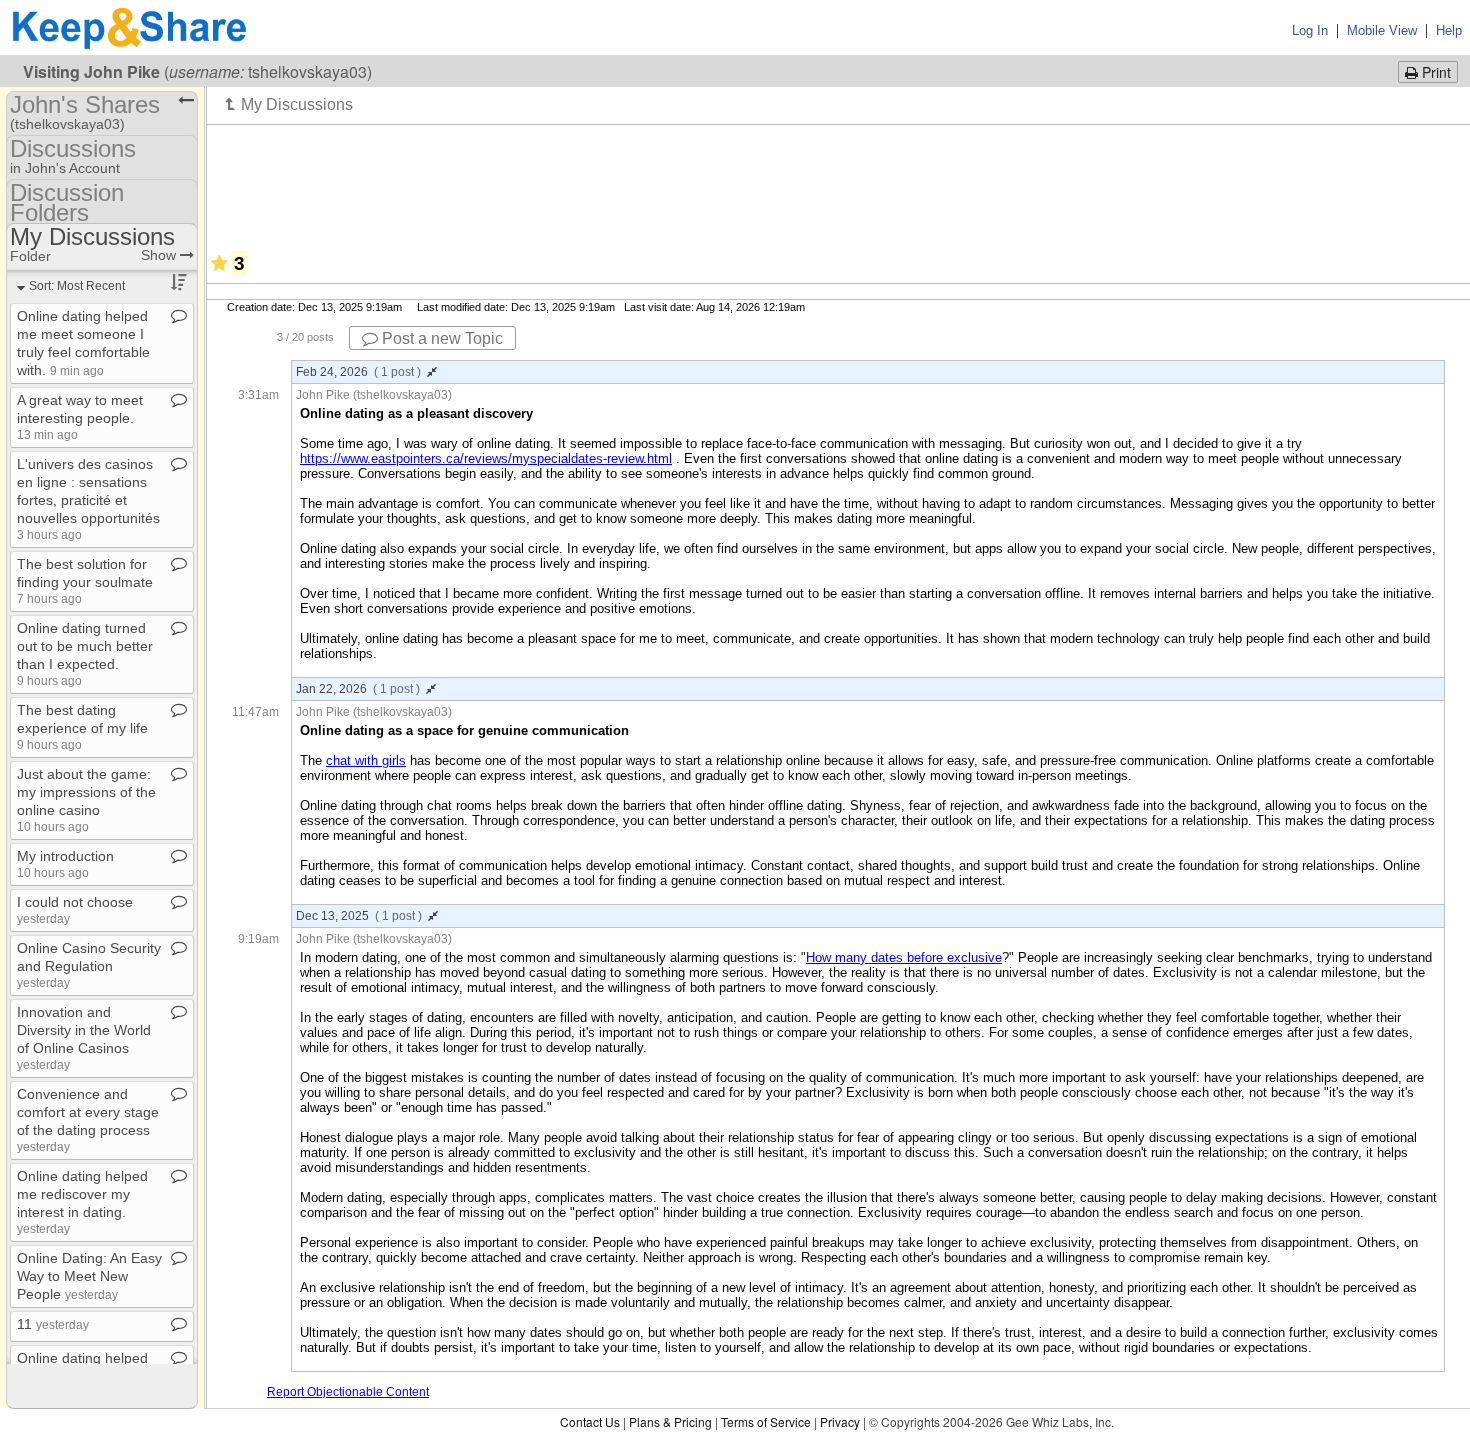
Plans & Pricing (670, 1421)
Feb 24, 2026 (358, 372)
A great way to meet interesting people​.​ (80, 416)
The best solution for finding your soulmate (85, 580)
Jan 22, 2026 (358, 689)
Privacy (840, 1421)
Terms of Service (766, 1421)
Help (1449, 30)
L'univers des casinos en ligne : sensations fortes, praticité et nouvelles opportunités (88, 498)
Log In (1310, 30)
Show (160, 255)
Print (1434, 72)
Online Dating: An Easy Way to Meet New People (89, 1276)
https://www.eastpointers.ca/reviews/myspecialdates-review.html (486, 458)
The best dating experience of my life (82, 726)
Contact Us (590, 1421)
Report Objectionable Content (348, 1392)
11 (53, 1324)
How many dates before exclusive (904, 957)
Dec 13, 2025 (359, 916)
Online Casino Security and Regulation (89, 964)
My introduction (65, 863)
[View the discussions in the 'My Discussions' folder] (289, 104)
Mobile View (1382, 30)
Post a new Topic (440, 338)
